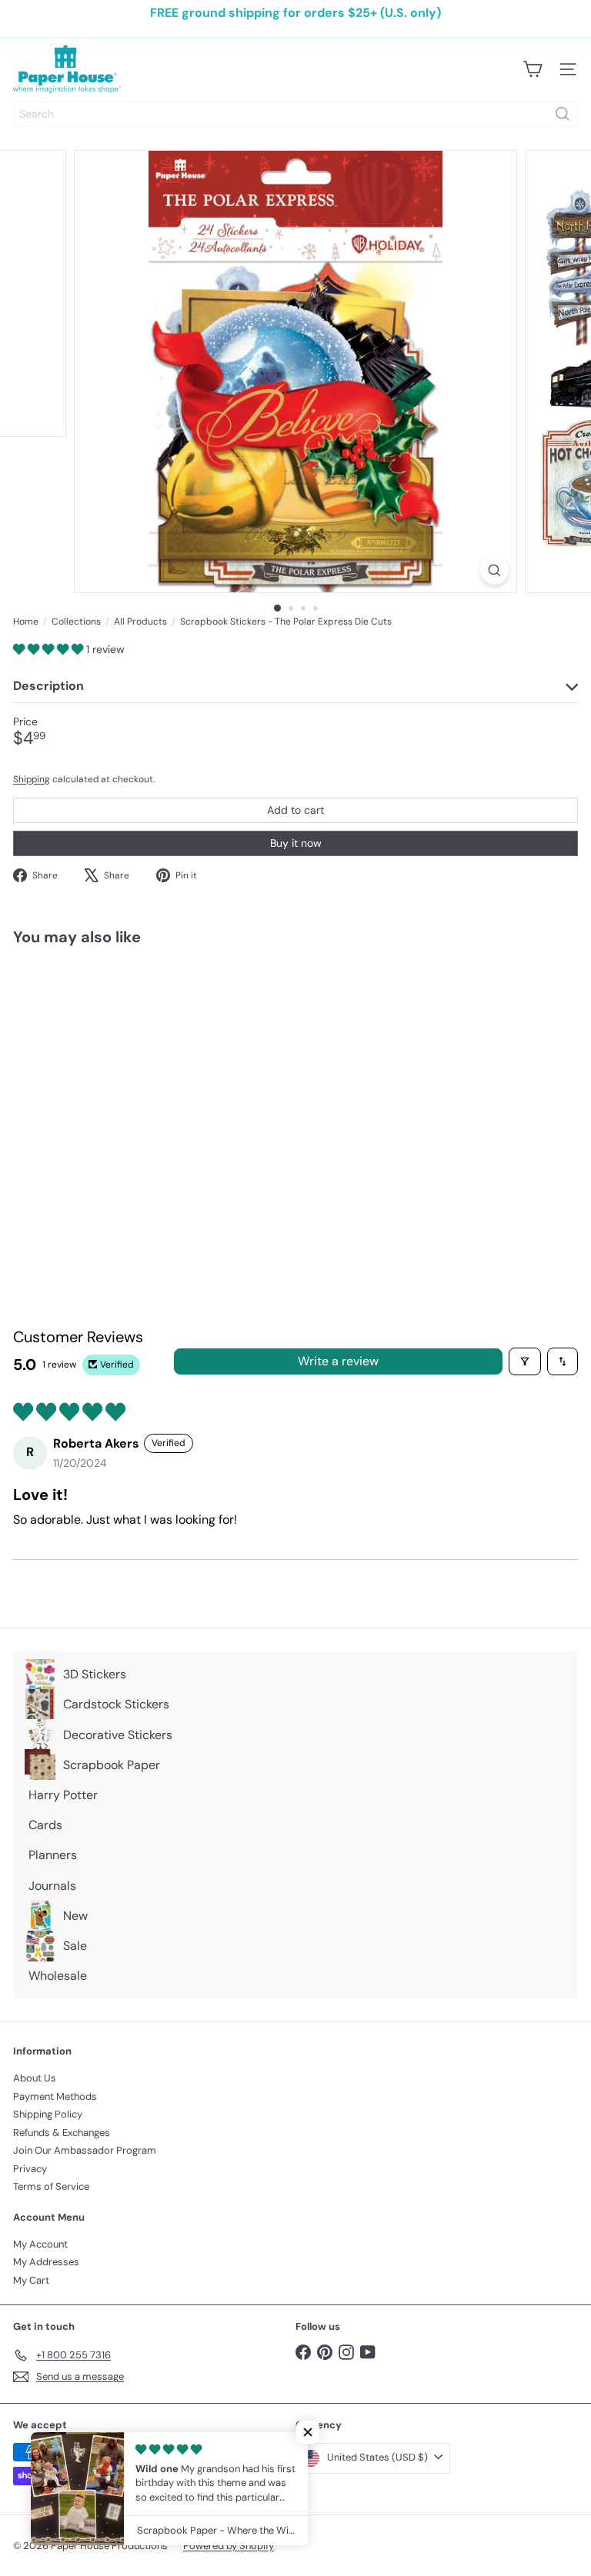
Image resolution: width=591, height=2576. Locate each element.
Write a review (338, 1361)
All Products (140, 622)
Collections (76, 622)
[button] (50, 649)
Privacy (30, 2169)
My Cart (31, 2280)
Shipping (32, 779)
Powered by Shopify (229, 2546)
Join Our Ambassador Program (85, 2150)
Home (26, 622)
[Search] (563, 114)
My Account (40, 2244)
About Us (35, 2078)
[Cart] (533, 69)
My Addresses (46, 2262)
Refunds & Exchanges (62, 2133)
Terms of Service (51, 2186)
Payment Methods (55, 2096)
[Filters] (525, 1361)
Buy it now (296, 843)
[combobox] (295, 114)
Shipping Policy (48, 2114)
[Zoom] (494, 570)
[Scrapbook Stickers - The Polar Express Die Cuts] (109, 1086)
